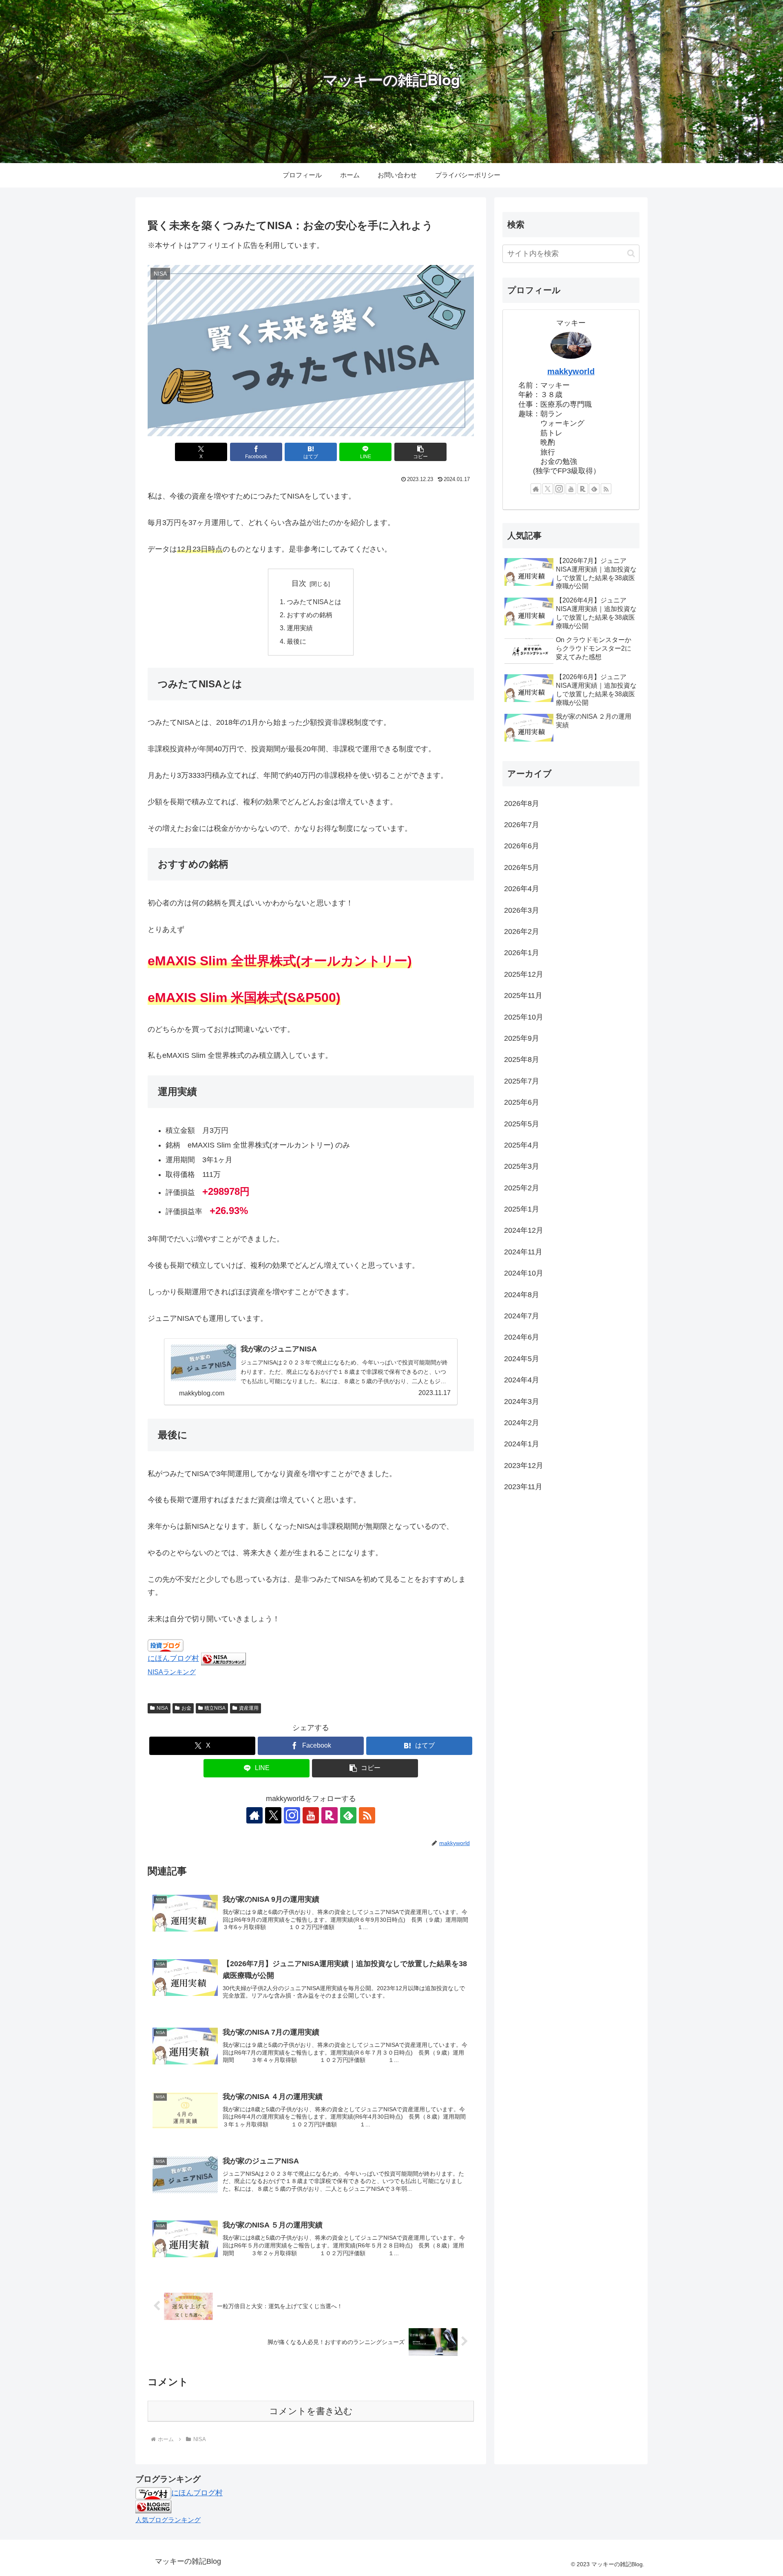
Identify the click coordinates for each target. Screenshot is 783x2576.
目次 (299, 583)
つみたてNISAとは (314, 602)
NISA (162, 1708)
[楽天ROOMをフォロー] (330, 1815)
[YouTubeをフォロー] (311, 1815)
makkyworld (571, 371)
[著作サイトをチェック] (254, 1815)
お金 (186, 1708)
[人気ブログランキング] (153, 2506)
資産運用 (249, 1708)
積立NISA (215, 1708)
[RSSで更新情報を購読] (367, 1815)
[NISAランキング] (223, 1658)
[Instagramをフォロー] (292, 1815)
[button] (420, 452)
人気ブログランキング (168, 2520)
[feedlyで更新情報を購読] (348, 1815)
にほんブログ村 (173, 1658)
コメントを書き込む (311, 2411)
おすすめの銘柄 (310, 615)
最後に (296, 641)
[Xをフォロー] (273, 1815)
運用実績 (300, 628)
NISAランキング (172, 1672)
